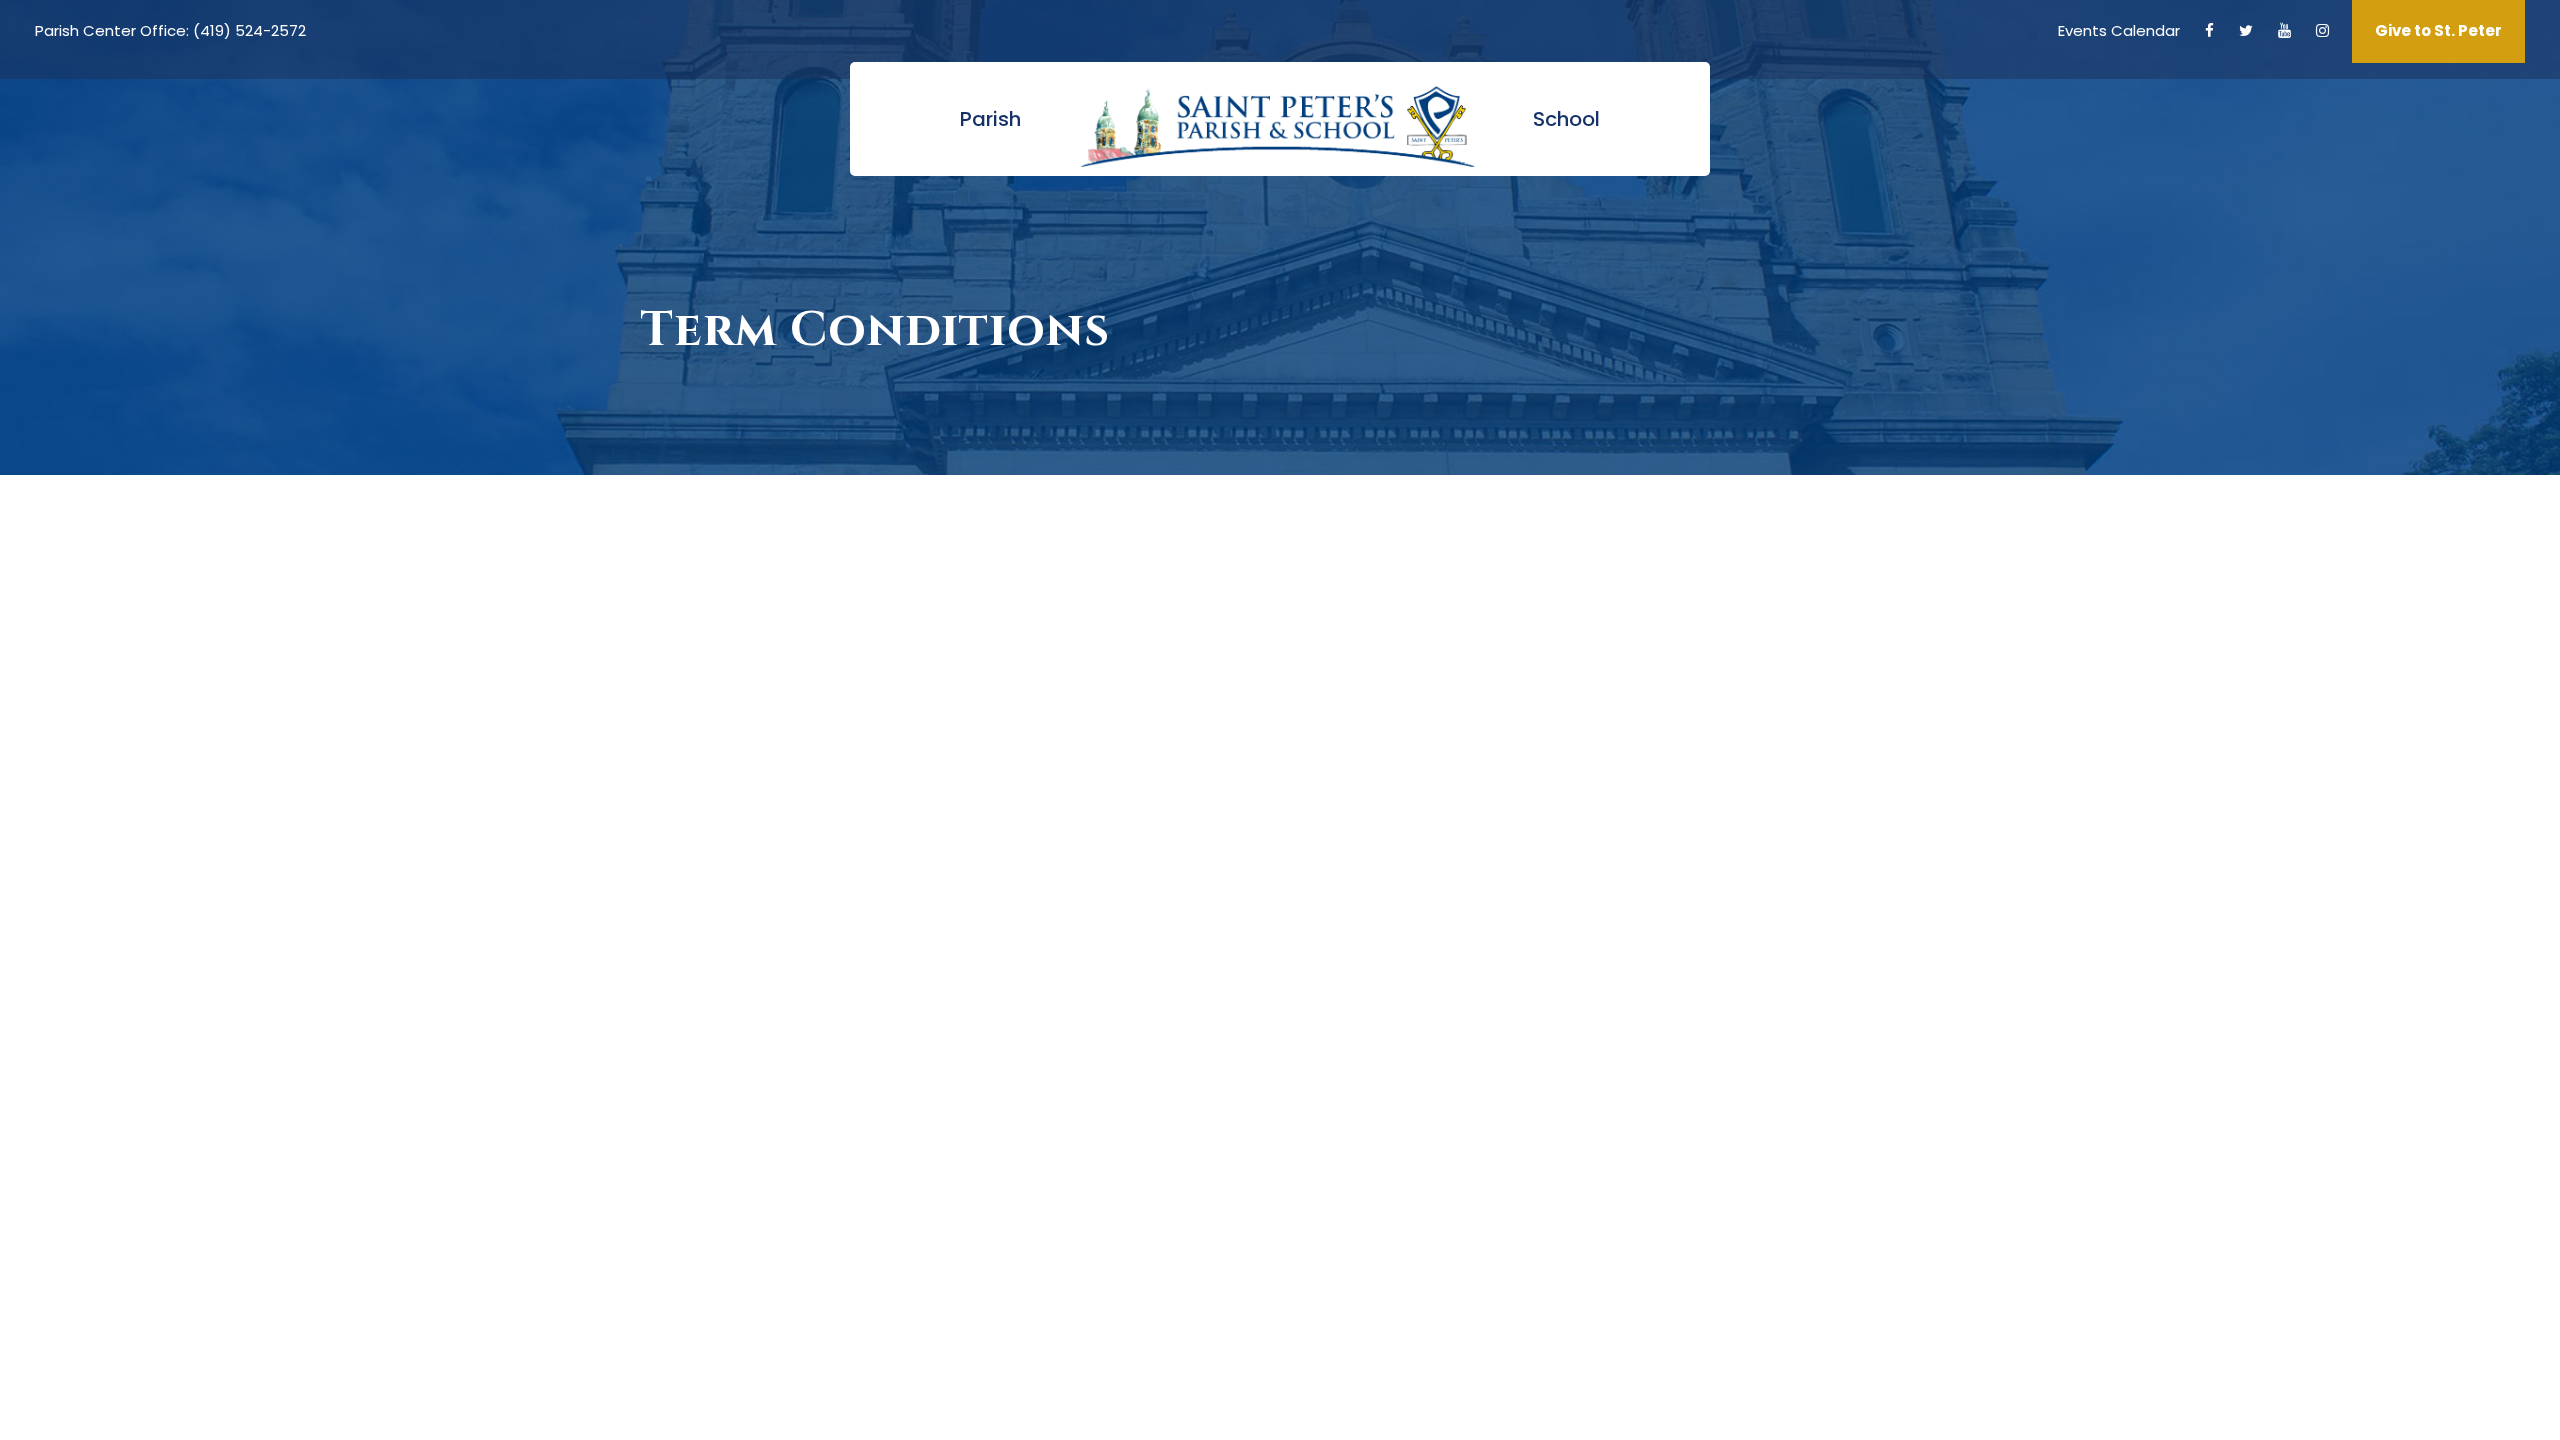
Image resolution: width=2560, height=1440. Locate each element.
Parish (990, 119)
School (1566, 119)
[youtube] (2284, 30)
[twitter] (2246, 30)
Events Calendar (2119, 30)
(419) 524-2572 (249, 30)
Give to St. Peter (2438, 30)
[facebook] (2209, 30)
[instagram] (2322, 30)
